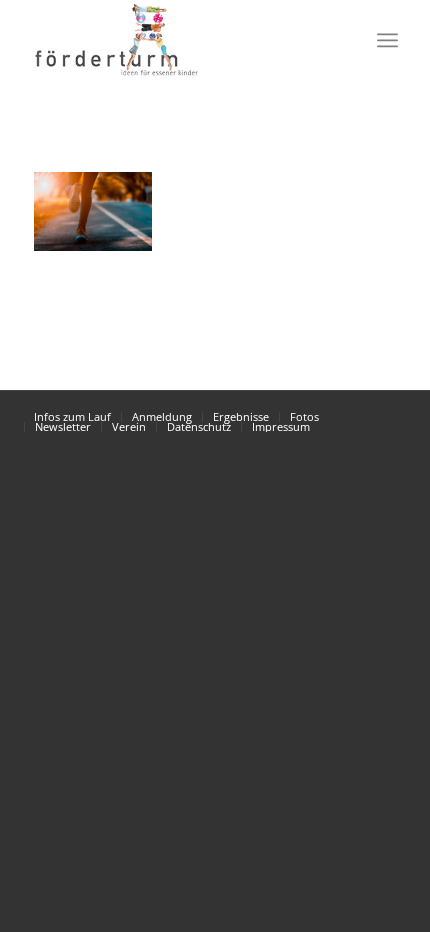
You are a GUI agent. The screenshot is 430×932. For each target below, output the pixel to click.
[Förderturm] (93, 211)
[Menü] (387, 40)
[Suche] (343, 40)
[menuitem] (343, 40)
